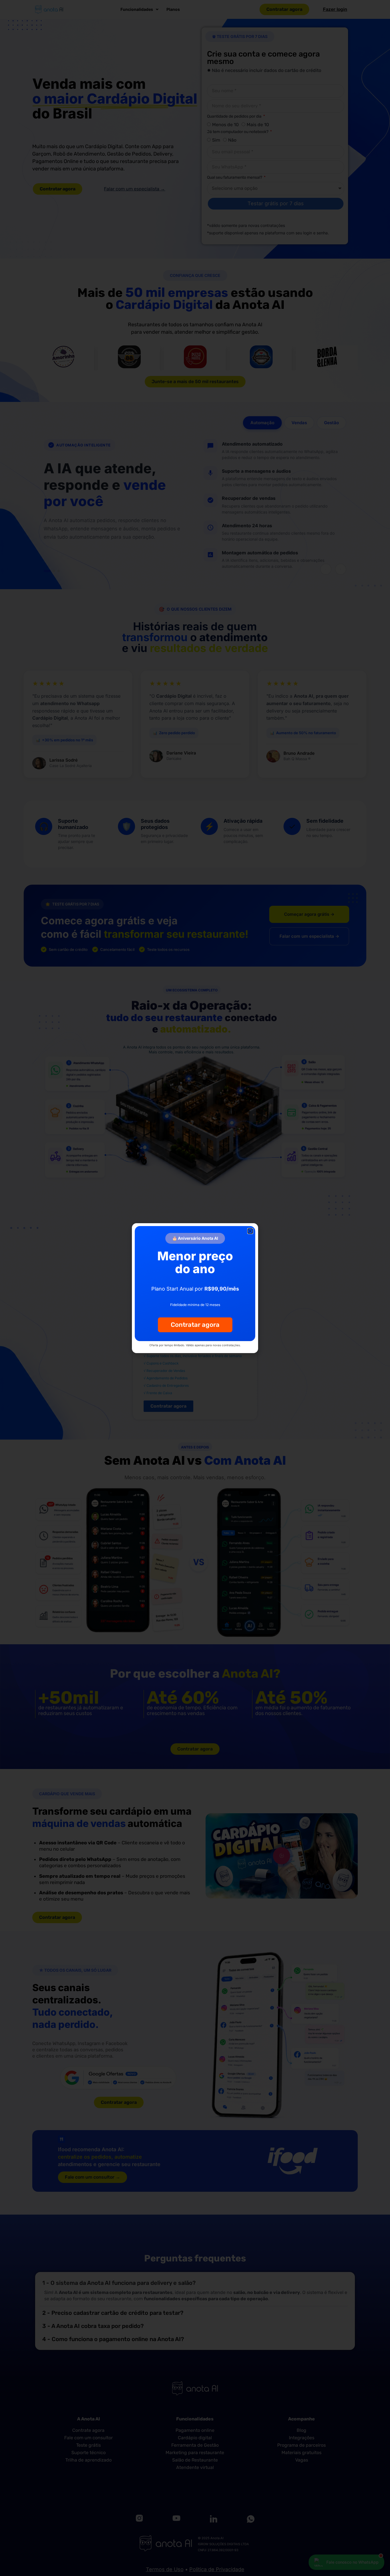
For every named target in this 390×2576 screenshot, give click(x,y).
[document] (195, 1288)
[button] (250, 1231)
